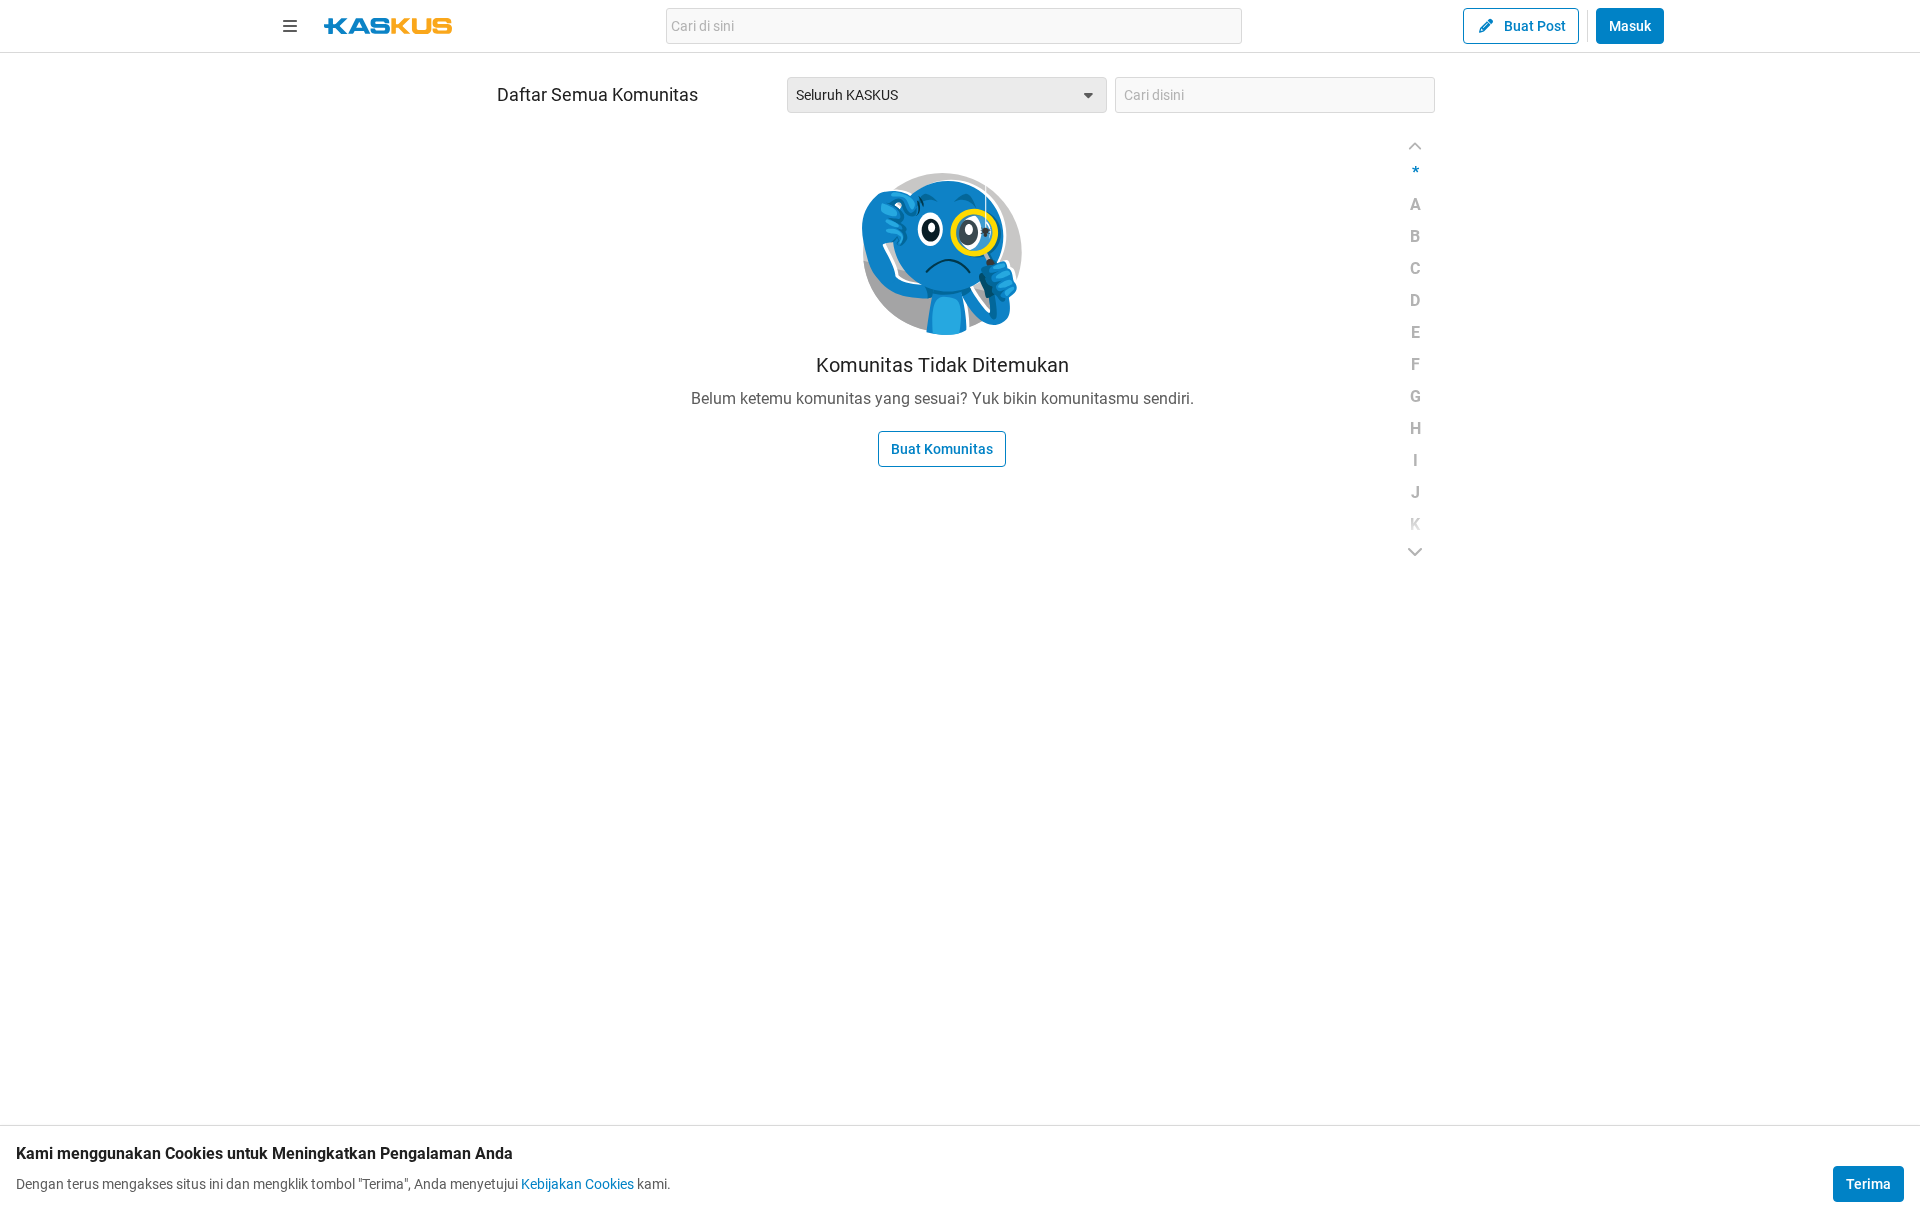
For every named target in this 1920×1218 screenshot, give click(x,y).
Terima (1868, 1184)
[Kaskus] (388, 26)
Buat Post (1535, 26)
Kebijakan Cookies (577, 1184)
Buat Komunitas (942, 449)
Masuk (1630, 26)
